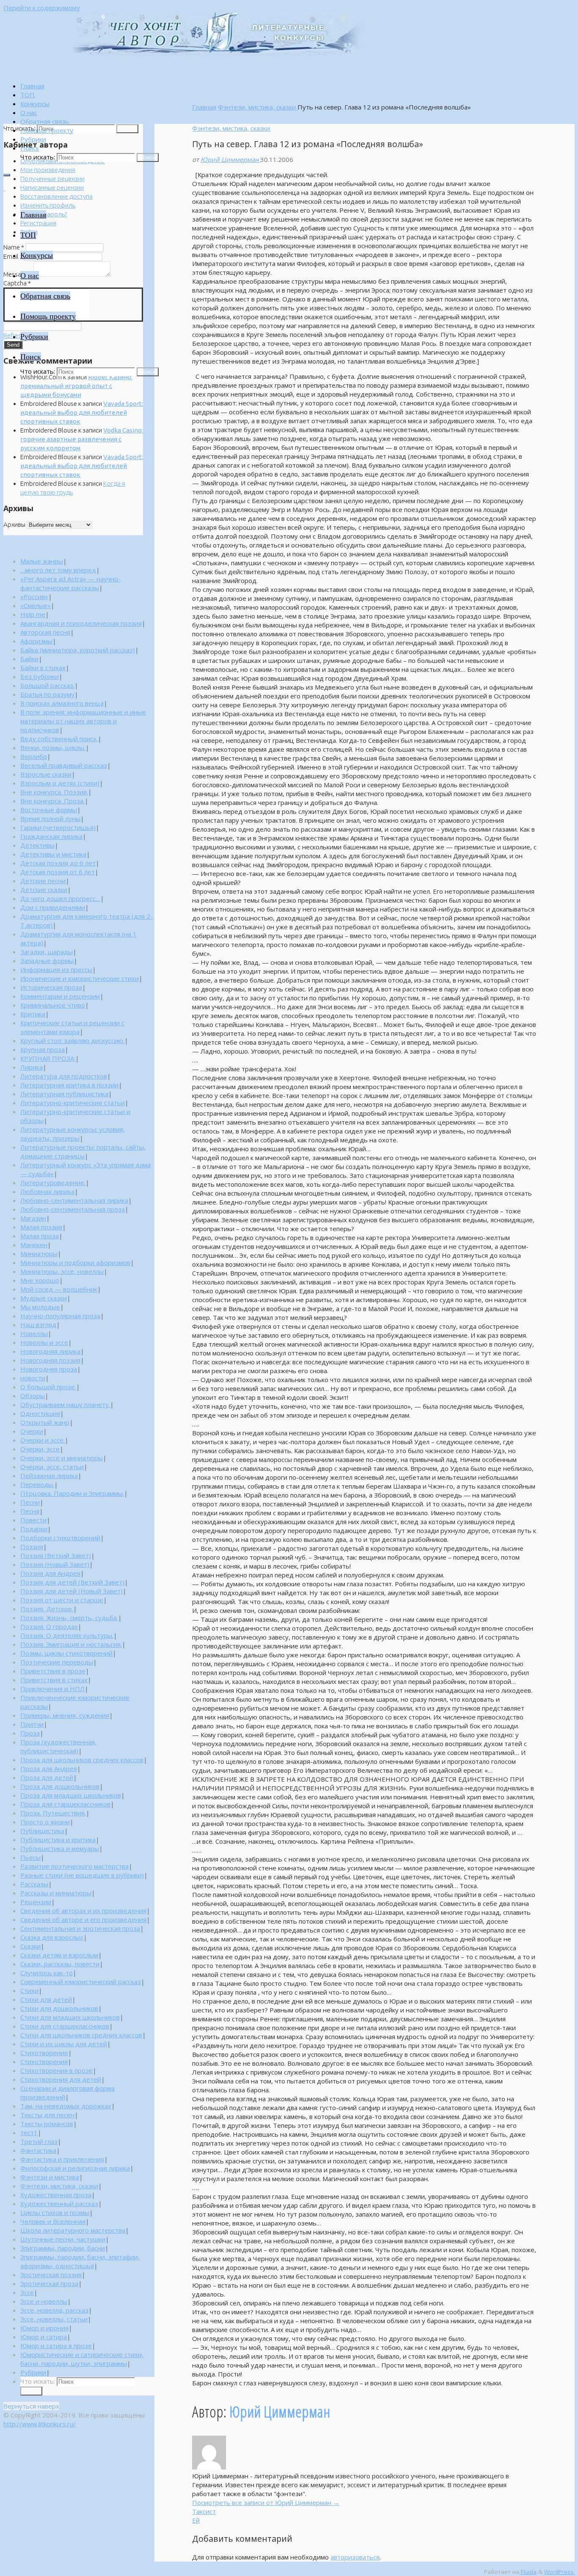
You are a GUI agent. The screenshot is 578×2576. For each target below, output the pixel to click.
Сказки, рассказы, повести (60, 1964)
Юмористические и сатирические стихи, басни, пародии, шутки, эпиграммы (82, 2359)
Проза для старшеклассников (65, 1804)
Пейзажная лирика (49, 1476)
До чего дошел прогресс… (60, 898)
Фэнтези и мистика (50, 2177)
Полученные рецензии (52, 179)
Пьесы (30, 1857)
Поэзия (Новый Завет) (55, 1564)
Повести (33, 1520)
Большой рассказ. (47, 685)
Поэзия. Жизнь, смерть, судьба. (69, 1618)
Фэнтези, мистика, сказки (258, 107)
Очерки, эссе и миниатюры (62, 1458)
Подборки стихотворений (60, 1538)
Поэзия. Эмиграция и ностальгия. (71, 1644)
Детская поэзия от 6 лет (58, 872)
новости (33, 1378)
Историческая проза (51, 987)
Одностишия (40, 1413)
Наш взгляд (38, 1325)
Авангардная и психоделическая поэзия (81, 623)
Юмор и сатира (44, 2337)
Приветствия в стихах (54, 1680)
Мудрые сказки (44, 1298)
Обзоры (33, 1396)
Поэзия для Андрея (50, 1573)
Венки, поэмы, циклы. (53, 747)
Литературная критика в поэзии (69, 1085)
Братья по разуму (47, 694)
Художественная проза (56, 2195)
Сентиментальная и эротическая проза (80, 1928)
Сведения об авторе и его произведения (83, 1919)
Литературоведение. (53, 1183)
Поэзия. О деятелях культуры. (67, 1635)
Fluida (528, 2572)
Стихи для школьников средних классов (81, 2035)
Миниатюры (39, 1254)
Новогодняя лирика (50, 1351)
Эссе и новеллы (44, 2301)
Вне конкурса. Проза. (52, 801)
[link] (30, 148)
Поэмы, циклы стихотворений (66, 1653)
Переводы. (37, 1484)
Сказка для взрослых (52, 1937)
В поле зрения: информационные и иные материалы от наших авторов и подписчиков (83, 721)
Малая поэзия (41, 1227)
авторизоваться (355, 2557)
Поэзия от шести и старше (62, 1600)
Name (14, 247)
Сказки (30, 1946)
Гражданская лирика (51, 836)
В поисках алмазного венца (62, 703)
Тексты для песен (47, 2115)
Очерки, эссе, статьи (52, 1467)
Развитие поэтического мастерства (74, 1866)
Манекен (34, 1245)
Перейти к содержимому (42, 8)
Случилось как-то (47, 1973)
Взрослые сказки (46, 774)
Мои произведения (48, 170)
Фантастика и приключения (62, 2159)
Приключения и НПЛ (52, 1689)
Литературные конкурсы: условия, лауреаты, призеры (73, 1134)
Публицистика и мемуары (60, 1848)
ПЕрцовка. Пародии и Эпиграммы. (72, 1493)
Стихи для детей (46, 1999)
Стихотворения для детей (61, 2079)
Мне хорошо (40, 1280)
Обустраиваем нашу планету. (65, 1404)
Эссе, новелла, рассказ (54, 2310)
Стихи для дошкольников (59, 2008)
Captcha (17, 283)
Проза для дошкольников (60, 1786)
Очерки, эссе (40, 1449)
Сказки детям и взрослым (59, 1955)
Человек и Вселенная (53, 2221)
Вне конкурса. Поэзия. (54, 792)
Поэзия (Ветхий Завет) (56, 1555)
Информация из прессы (56, 969)
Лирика (32, 1067)
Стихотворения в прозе (56, 2070)
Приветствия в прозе (53, 1671)
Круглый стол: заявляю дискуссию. (72, 1040)
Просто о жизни (45, 1822)
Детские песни (43, 881)
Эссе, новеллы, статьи (54, 2319)
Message (18, 274)
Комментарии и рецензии (60, 996)
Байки (29, 659)
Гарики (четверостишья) (58, 827)
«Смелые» (36, 605)
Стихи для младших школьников (70, 2017)
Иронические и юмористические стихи (80, 978)
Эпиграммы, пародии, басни (63, 2248)
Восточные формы (49, 810)
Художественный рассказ (59, 2204)
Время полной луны (50, 819)
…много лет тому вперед (58, 570)
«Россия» (34, 597)
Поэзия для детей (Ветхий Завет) (72, 1582)
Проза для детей (47, 1777)
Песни (30, 1502)
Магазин (33, 1218)
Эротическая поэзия (51, 2275)
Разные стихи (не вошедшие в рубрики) (82, 1875)
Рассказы (34, 1884)
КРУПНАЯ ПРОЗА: (48, 1058)
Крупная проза (43, 1049)
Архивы (14, 524)
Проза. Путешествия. (53, 1813)
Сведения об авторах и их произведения (83, 1911)
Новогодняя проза (49, 1369)
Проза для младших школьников (71, 1795)
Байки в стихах (43, 668)
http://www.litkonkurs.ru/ (40, 2424)
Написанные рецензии (52, 188)
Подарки (34, 1529)
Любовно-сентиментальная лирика (74, 1200)
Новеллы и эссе (44, 1342)
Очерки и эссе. (43, 1440)
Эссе (27, 2292)
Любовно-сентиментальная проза (73, 1209)
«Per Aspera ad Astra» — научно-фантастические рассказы (70, 583)
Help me (33, 614)
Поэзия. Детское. (47, 1609)
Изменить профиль (48, 205)
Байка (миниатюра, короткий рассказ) (78, 650)
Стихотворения (44, 2061)
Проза (30, 1733)
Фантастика (38, 2150)
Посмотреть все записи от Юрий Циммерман (266, 2502)
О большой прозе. (48, 1387)
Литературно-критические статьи (73, 1103)
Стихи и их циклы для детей (64, 2044)
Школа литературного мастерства (73, 2230)
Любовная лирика (47, 1191)
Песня (30, 1511)
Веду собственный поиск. (59, 739)
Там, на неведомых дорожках (66, 2106)
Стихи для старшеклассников (65, 2026)
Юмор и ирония (44, 2328)
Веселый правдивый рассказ (64, 765)
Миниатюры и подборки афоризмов (75, 1262)
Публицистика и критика (58, 1840)
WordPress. (559, 2572)
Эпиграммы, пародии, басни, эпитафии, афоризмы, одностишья (80, 2261)
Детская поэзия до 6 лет (58, 863)
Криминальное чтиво (53, 1005)
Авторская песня (45, 632)
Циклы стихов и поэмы (55, 2212)
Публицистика (42, 1831)
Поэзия (32, 1547)
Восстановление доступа (56, 196)
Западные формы (47, 961)
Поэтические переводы (57, 1662)
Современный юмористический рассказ (81, 1982)
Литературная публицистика (64, 1094)
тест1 (29, 2133)
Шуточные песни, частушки (63, 2239)
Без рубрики (40, 676)
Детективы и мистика (53, 854)
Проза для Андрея (49, 1768)
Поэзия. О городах (49, 1626)
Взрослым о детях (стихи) (60, 783)
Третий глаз (39, 2141)
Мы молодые (40, 1307)
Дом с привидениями (53, 907)
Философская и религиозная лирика (75, 2168)
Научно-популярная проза (60, 1316)
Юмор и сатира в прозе (56, 2346)
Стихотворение (44, 2053)
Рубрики (33, 2372)
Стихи (29, 1990)
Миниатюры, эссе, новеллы (62, 1271)
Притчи (32, 1724)
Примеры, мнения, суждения (65, 1715)
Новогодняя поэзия (50, 1360)
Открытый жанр (45, 1422)
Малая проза (40, 1236)
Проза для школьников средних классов (82, 1760)
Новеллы (34, 1333)
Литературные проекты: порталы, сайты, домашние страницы (83, 1151)
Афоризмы (36, 641)
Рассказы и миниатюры (56, 1893)
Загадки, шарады (47, 952)
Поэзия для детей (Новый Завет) (72, 1591)
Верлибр (34, 756)
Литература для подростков (64, 1076)
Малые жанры (42, 561)
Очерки (32, 1431)
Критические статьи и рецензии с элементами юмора (72, 1027)
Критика (33, 1014)
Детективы (37, 845)
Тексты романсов (47, 2124)
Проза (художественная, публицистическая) (58, 1746)
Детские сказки (44, 890)
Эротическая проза (49, 2283)
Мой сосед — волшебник (59, 1289)
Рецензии (36, 1902)
